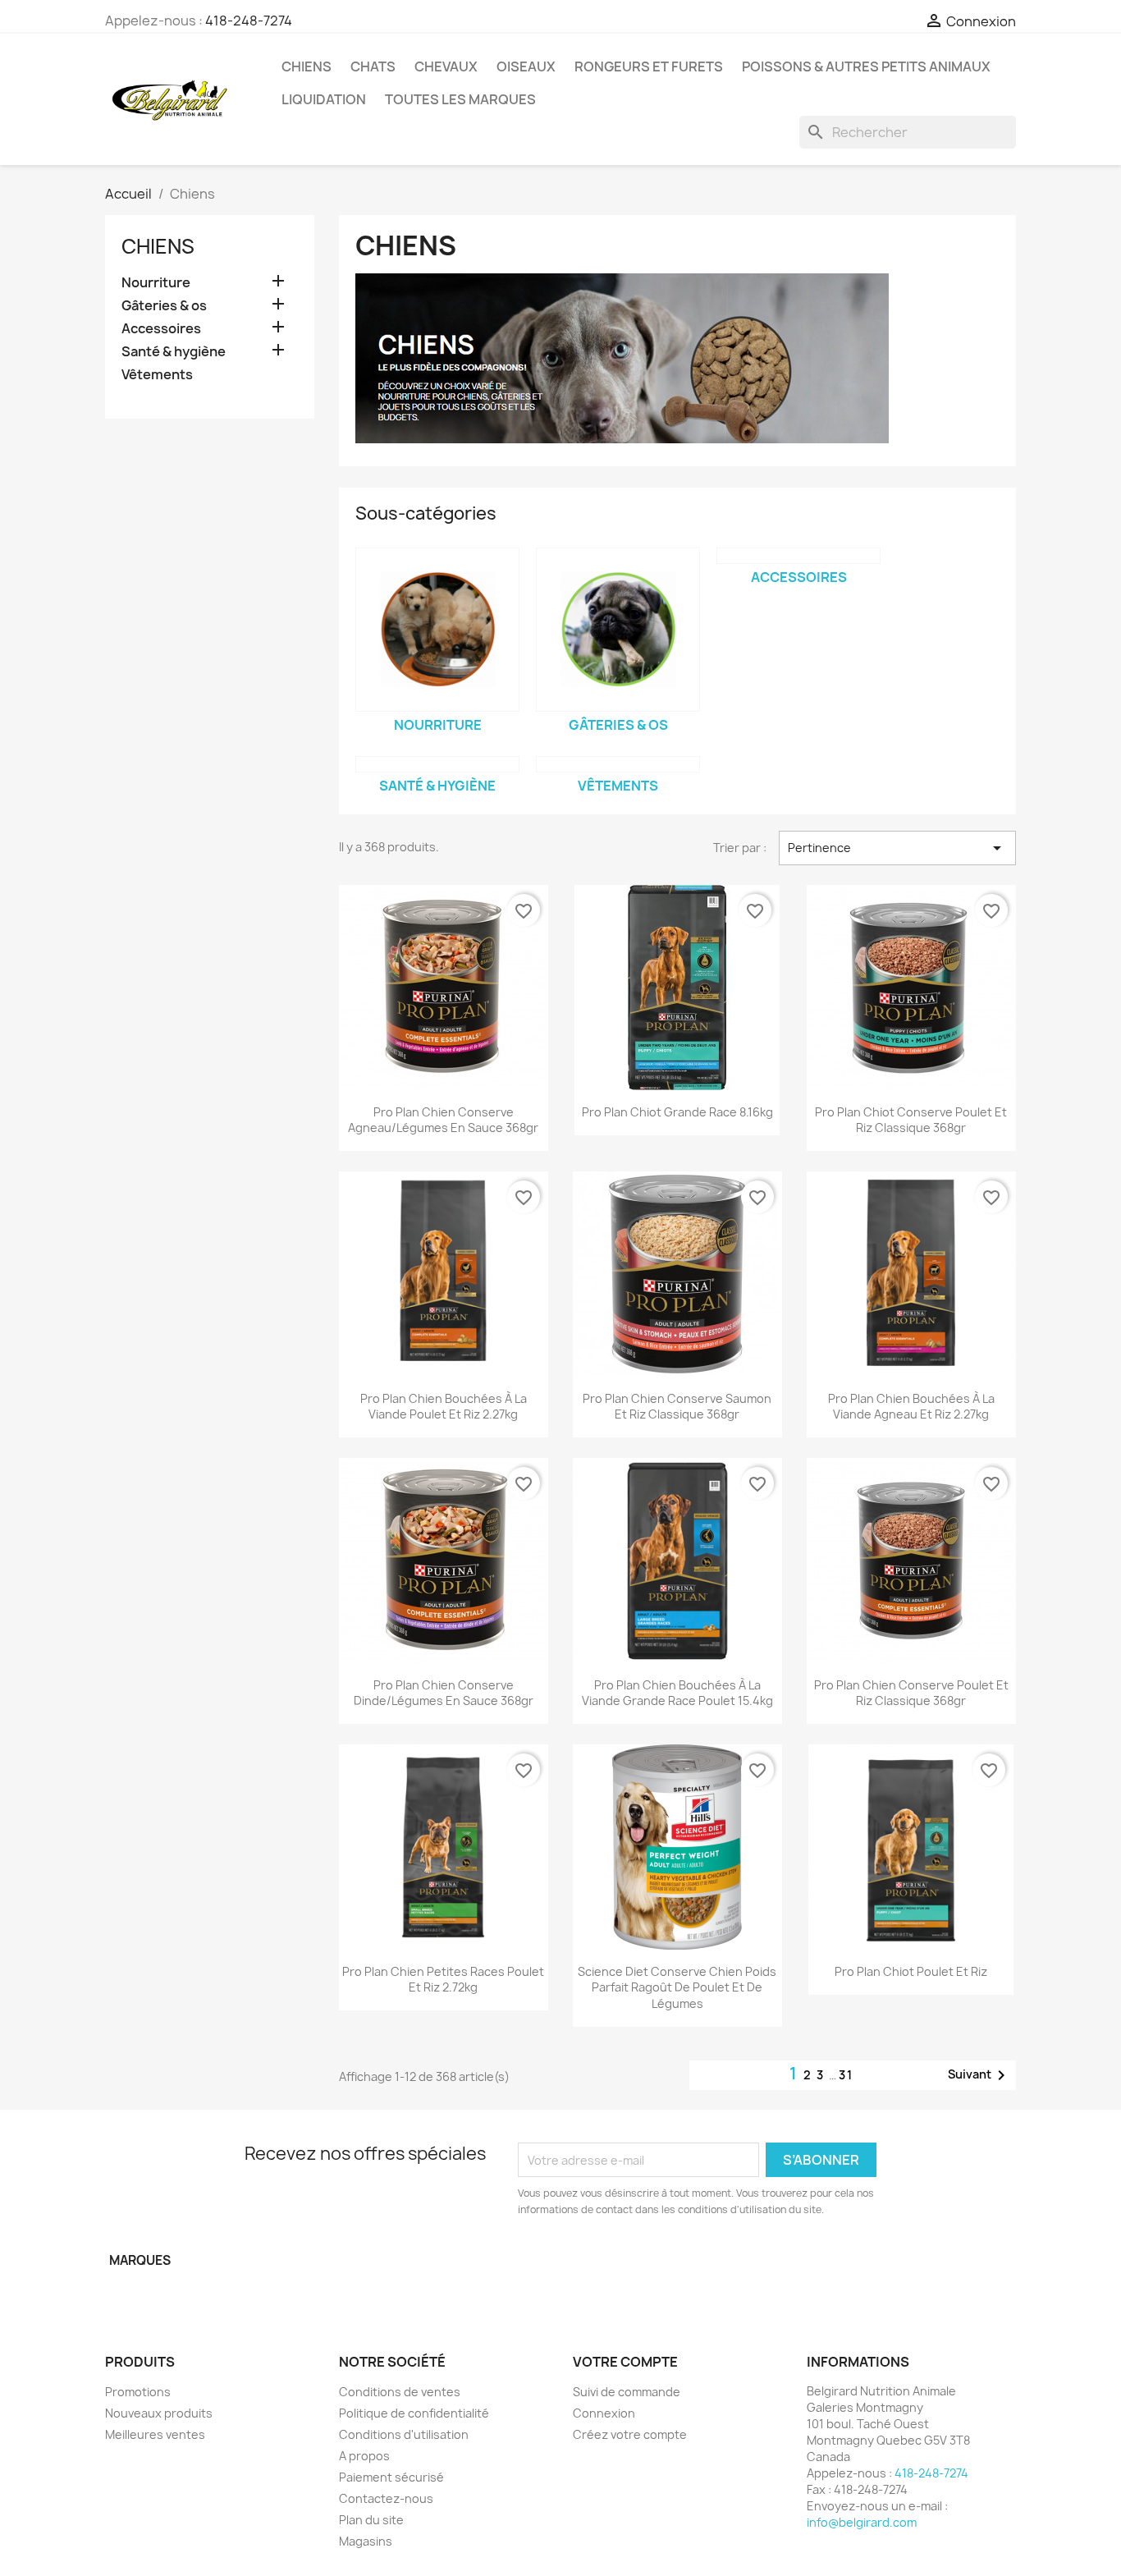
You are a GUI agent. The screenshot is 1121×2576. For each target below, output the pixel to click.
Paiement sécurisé (391, 2477)
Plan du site (371, 2520)
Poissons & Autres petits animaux (866, 66)
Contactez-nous (386, 2498)
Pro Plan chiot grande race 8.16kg (677, 1112)
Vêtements (157, 375)
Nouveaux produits (159, 2413)
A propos (364, 2456)
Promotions (138, 2392)
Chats (373, 66)
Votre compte (625, 2362)
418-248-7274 (249, 21)
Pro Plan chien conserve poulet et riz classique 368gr (911, 1693)
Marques (140, 2260)
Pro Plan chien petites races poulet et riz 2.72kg (443, 1980)
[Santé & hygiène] (437, 764)
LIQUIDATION (324, 99)
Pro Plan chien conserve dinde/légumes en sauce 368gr (444, 1693)
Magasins (366, 2541)
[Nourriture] (437, 630)
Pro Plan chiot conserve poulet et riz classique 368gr (911, 1120)
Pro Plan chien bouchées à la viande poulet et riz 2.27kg (444, 1407)
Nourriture (156, 283)
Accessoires (161, 329)
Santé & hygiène (174, 352)
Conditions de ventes (400, 2392)
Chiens (307, 66)
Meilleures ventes (155, 2434)
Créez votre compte (630, 2434)
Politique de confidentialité (414, 2413)
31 (846, 2075)
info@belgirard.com (862, 2522)
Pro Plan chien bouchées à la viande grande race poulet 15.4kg (677, 1693)
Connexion (604, 2413)
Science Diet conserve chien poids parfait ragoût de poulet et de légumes (677, 1988)
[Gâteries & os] (618, 630)
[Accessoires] (798, 556)
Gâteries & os (164, 306)
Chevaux (446, 66)
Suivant (979, 2075)
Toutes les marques (460, 99)
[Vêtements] (618, 764)
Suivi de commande (627, 2392)
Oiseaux (526, 66)
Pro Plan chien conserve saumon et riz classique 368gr (677, 1407)
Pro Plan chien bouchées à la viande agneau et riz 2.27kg (911, 1407)
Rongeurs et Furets (649, 66)
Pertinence (897, 848)
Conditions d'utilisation (404, 2434)
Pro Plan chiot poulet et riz (911, 1971)
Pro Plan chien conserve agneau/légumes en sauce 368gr (443, 1120)
